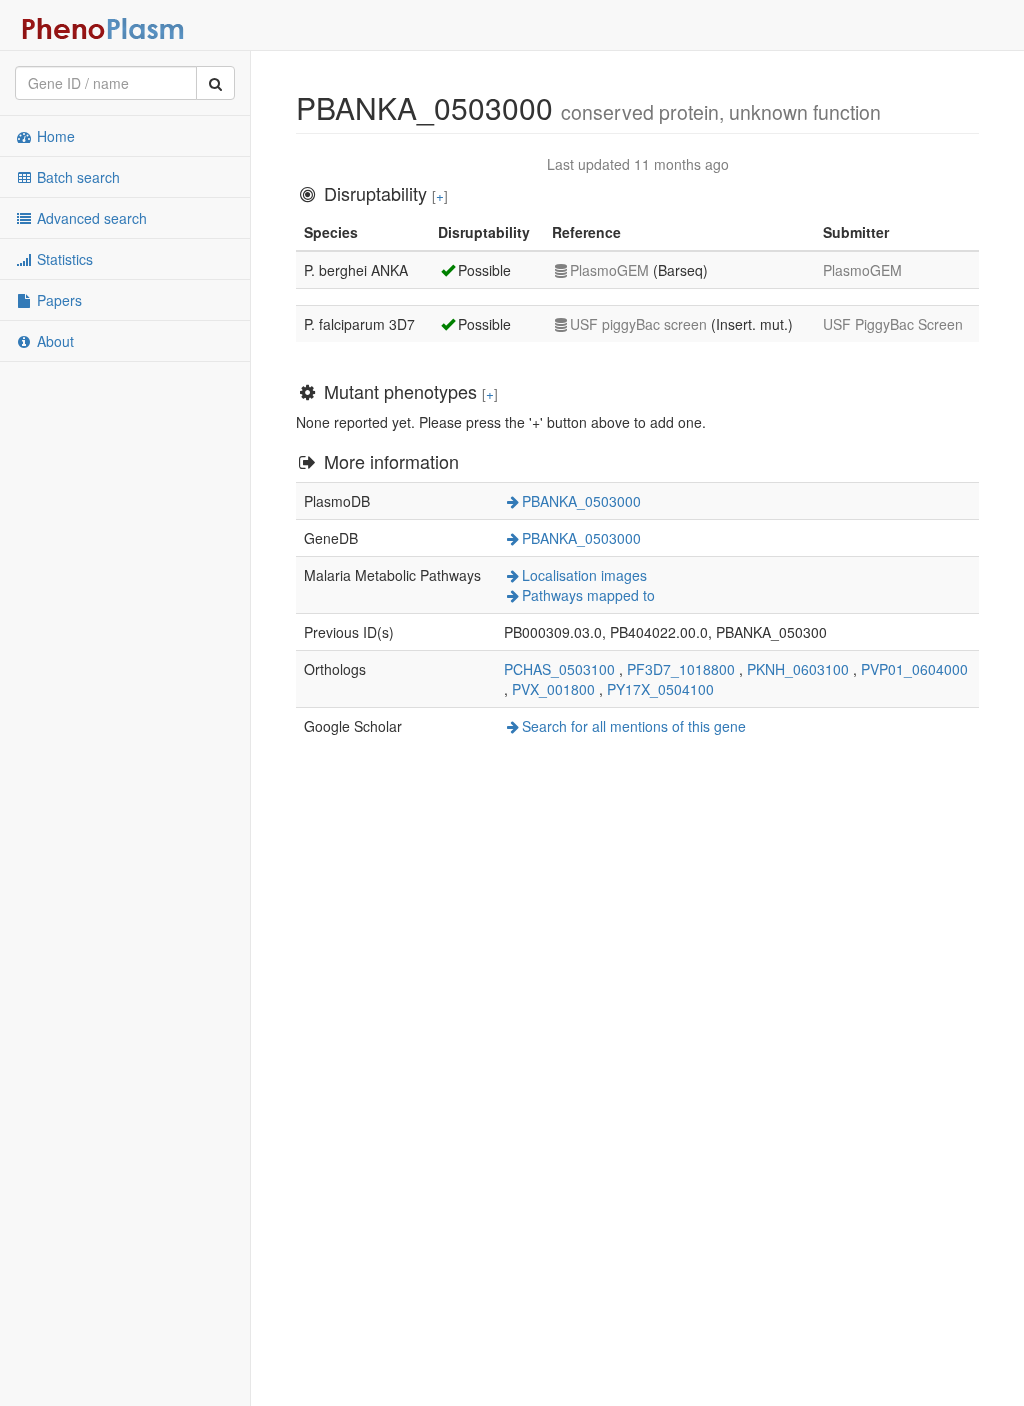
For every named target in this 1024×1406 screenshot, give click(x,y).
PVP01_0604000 (914, 669)
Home (54, 136)
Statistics (63, 259)
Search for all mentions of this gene (634, 726)
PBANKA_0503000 (581, 501)
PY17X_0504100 (660, 689)
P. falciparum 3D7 (359, 324)
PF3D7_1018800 (681, 669)
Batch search (76, 177)
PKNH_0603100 (798, 669)
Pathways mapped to (588, 595)
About (53, 341)
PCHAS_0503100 (559, 669)
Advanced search (90, 218)
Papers (57, 300)
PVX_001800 (553, 689)
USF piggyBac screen (638, 324)
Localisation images (584, 575)
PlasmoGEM (609, 270)
